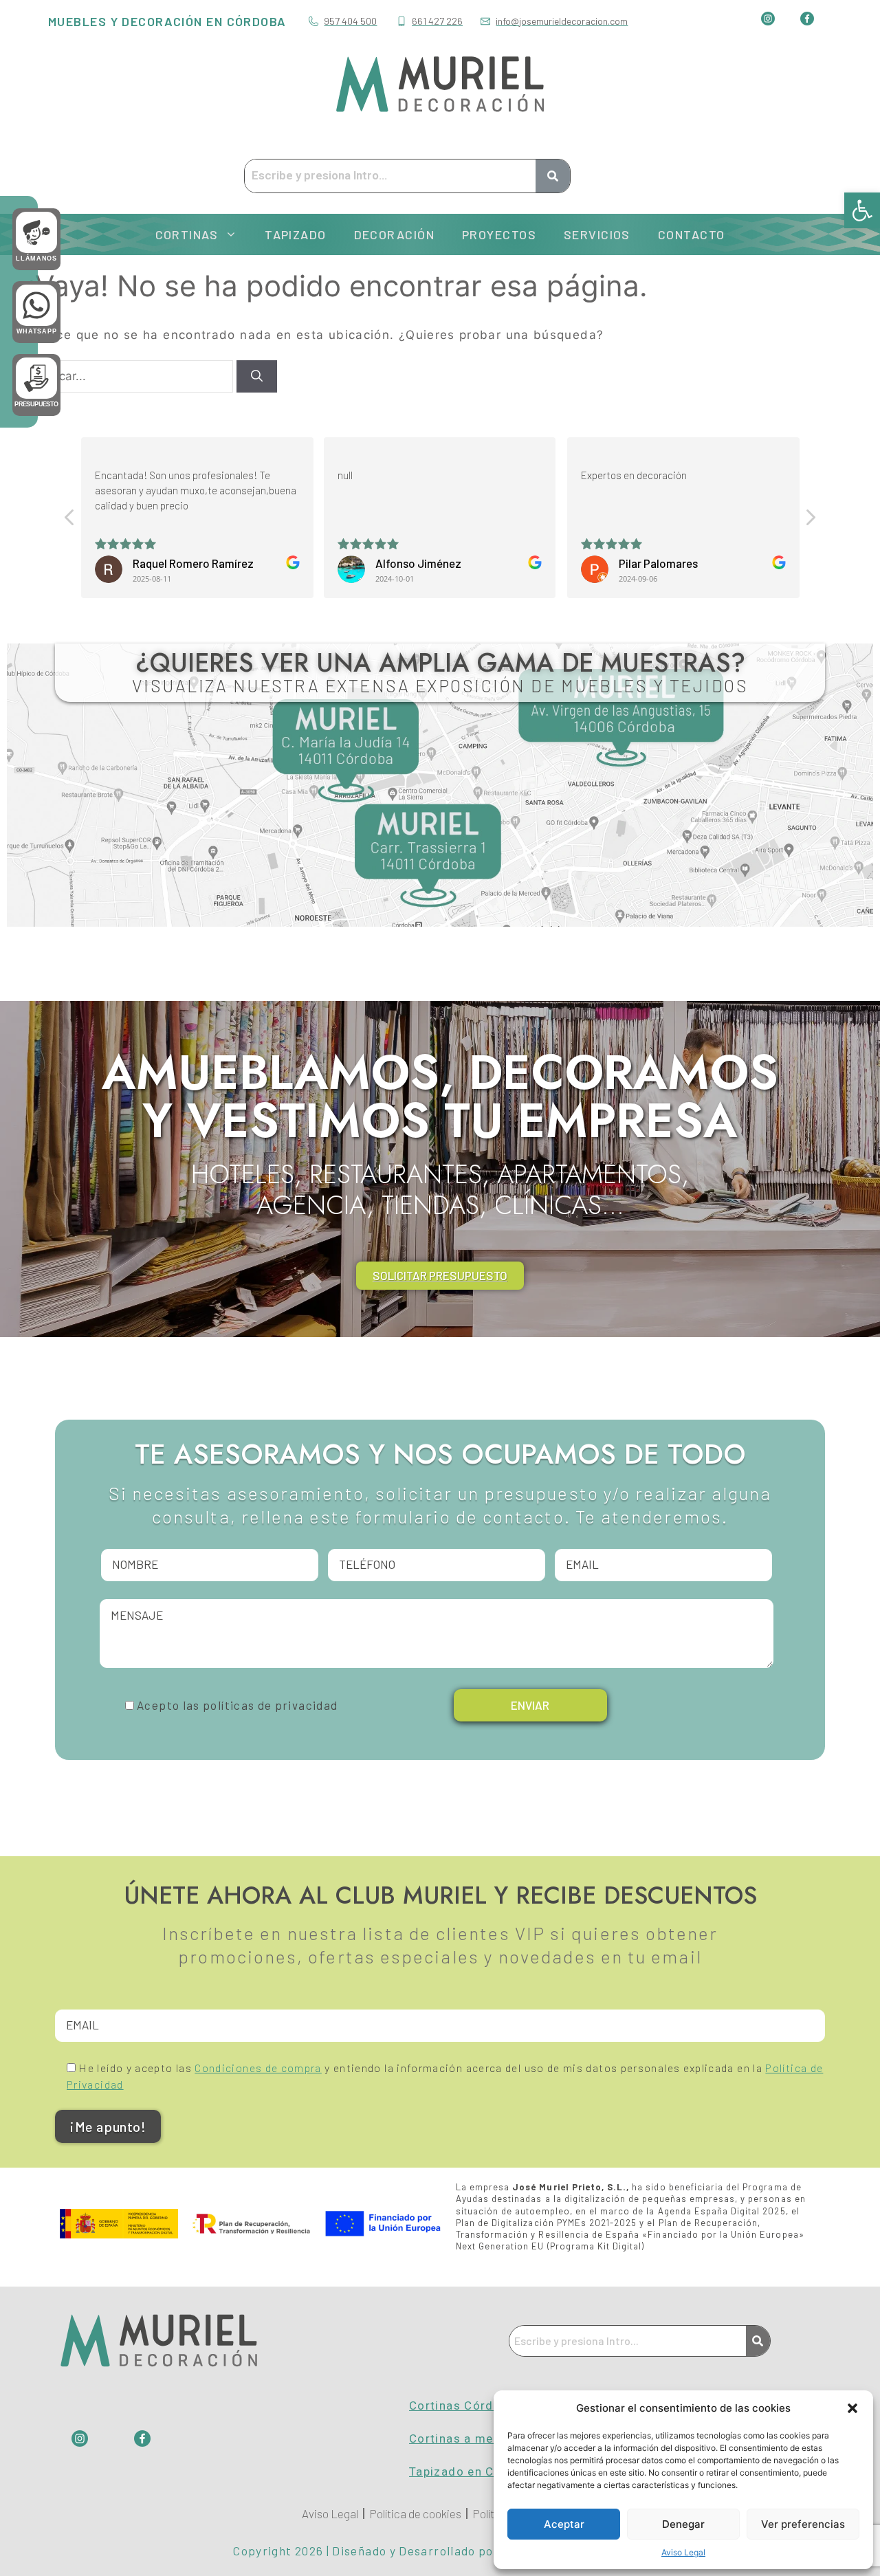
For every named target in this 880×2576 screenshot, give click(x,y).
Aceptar (564, 2524)
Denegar (683, 2524)
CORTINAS (187, 234)
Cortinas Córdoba (462, 2406)
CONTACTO (692, 234)
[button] (862, 210)
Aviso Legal (683, 2552)
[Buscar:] (132, 376)
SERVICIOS (597, 234)
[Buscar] (257, 377)
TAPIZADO (296, 234)
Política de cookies (415, 2513)
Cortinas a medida (464, 2439)
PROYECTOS (499, 234)
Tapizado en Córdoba (473, 2472)
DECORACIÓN (394, 234)
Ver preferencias (803, 2524)
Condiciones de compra (258, 2068)
